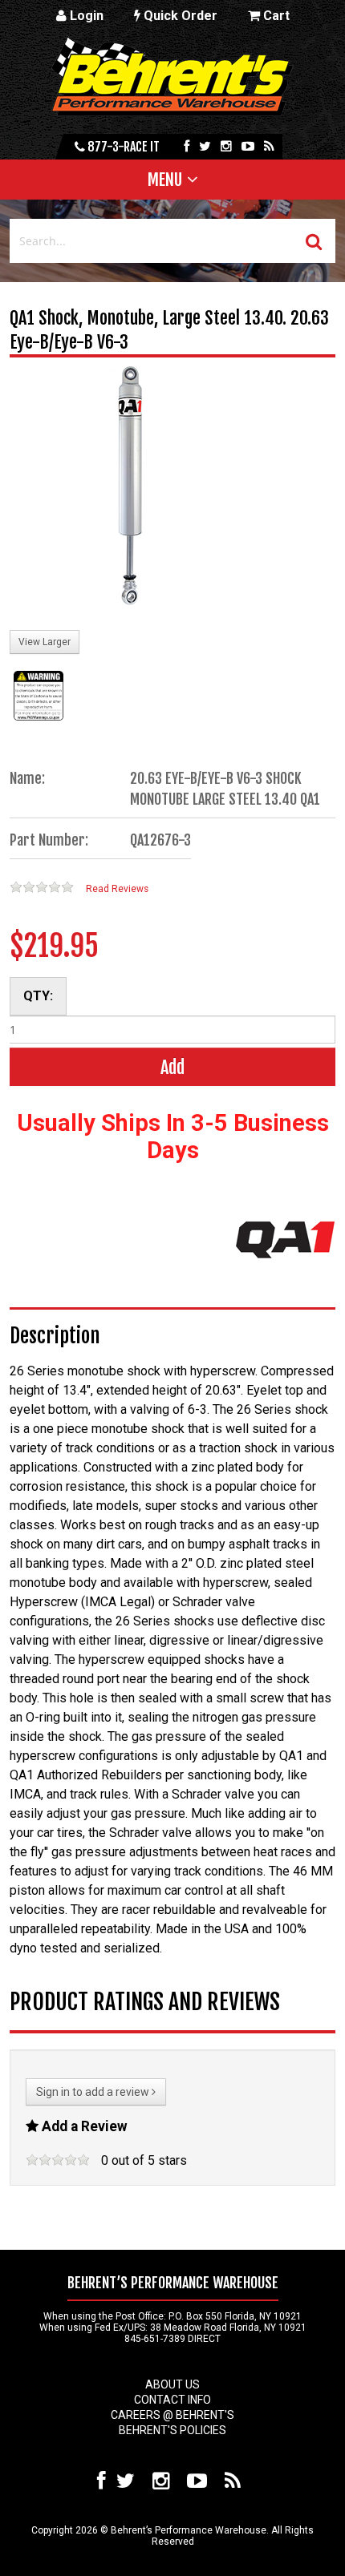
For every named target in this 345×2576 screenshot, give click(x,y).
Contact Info (172, 2400)
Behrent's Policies (172, 2430)
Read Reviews (117, 889)
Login (85, 16)
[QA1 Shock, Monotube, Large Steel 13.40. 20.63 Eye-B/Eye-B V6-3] (130, 487)
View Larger (45, 642)
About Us (172, 2384)
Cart (275, 16)
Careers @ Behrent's (172, 2415)
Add (172, 1067)
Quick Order (179, 16)
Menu (165, 180)
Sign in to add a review (94, 2092)
